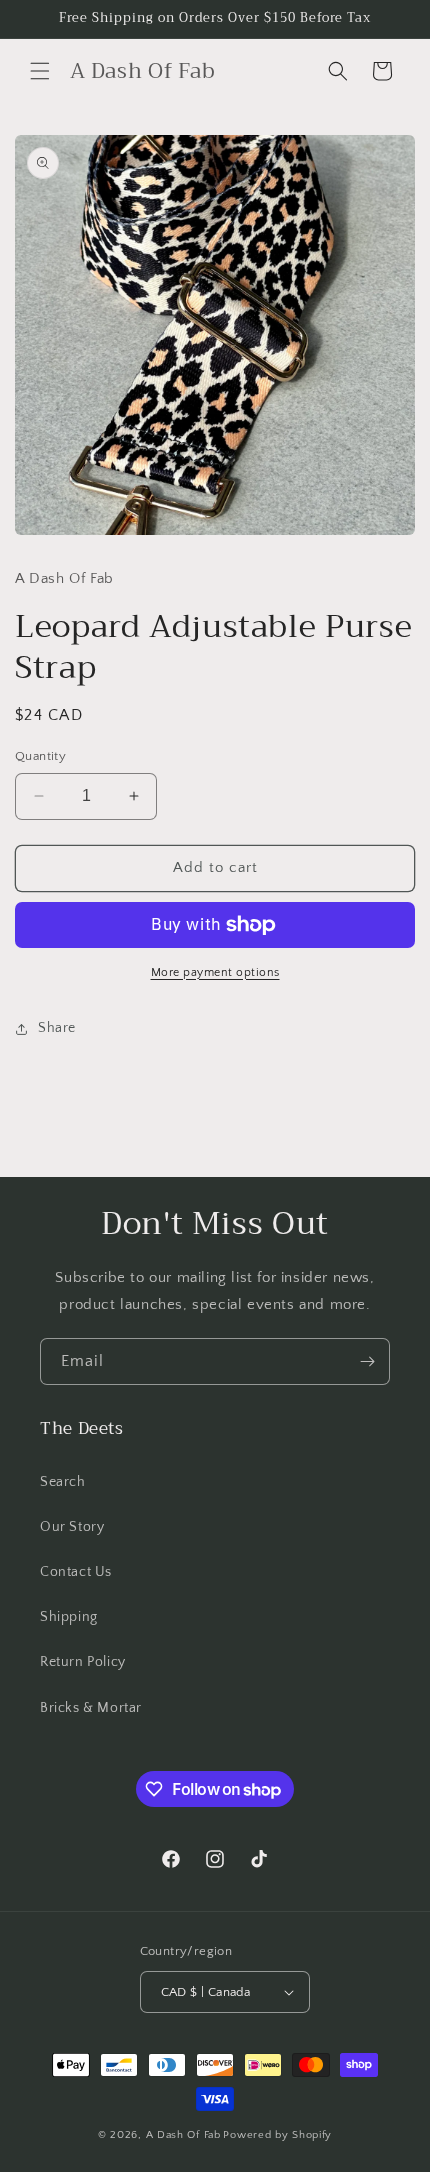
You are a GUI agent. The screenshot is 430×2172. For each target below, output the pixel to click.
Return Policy (83, 1662)
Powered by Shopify (277, 2135)
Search (63, 1482)
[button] (40, 71)
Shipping (69, 1617)
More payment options (215, 972)
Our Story (72, 1527)
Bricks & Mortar (91, 1708)
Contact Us (76, 1572)
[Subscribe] (367, 1361)
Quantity (40, 756)
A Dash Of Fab (183, 2135)
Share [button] (57, 1028)
